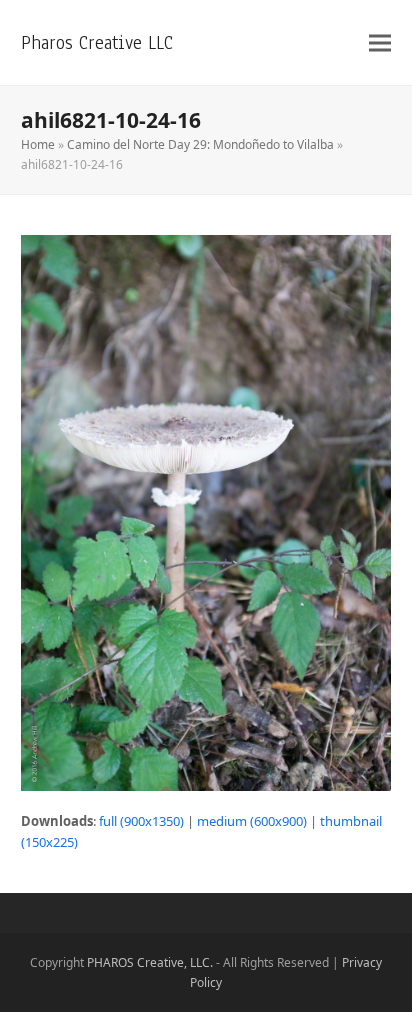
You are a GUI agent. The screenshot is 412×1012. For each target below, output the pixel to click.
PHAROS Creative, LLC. (150, 962)
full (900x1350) (141, 821)
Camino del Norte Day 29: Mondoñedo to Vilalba (200, 144)
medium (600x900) (252, 821)
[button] (380, 42)
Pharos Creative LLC (97, 42)
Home (38, 144)
